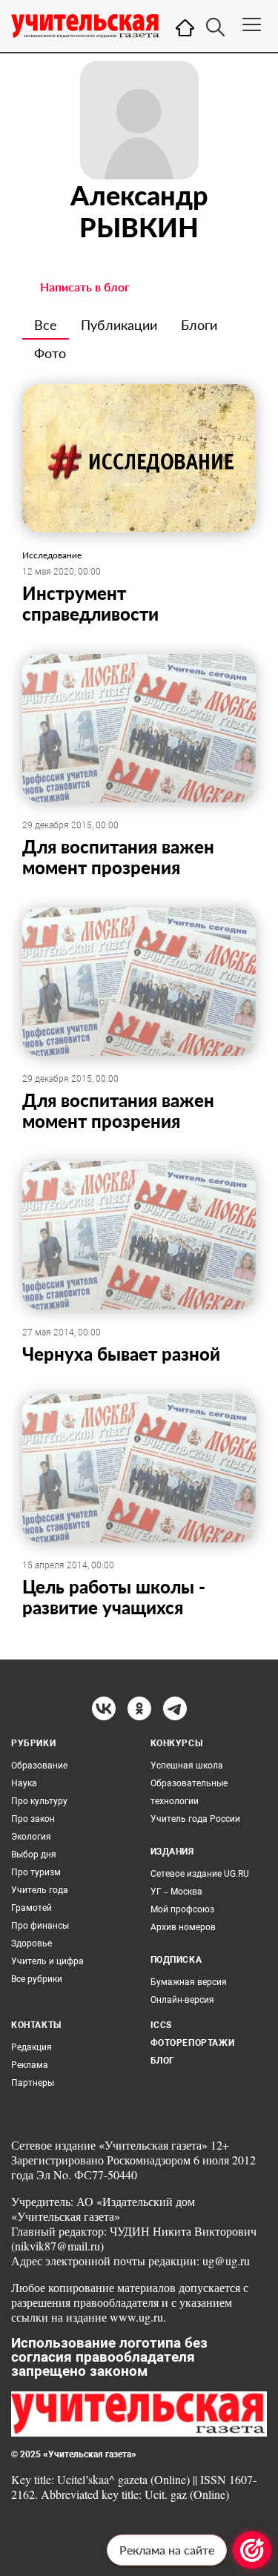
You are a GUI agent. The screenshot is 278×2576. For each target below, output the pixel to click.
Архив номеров (183, 1927)
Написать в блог (85, 287)
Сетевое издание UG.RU (200, 1874)
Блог (163, 2061)
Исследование (52, 555)
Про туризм (36, 1872)
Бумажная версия (189, 1982)
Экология (31, 1837)
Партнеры (33, 2083)
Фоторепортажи (193, 2043)
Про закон (33, 1819)
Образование (39, 1766)
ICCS (161, 2025)
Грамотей (32, 1908)
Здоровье (32, 1943)
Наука (24, 1783)
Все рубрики (37, 1979)
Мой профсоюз (182, 1909)
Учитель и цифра (47, 1961)
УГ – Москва (176, 1892)
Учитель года (40, 1890)
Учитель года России (195, 1819)
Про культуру (39, 1801)
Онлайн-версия (182, 2000)
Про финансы (40, 1926)
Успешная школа (187, 1766)
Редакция (32, 2047)
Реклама (30, 2065)
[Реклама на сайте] (252, 2550)
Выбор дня (34, 1855)
